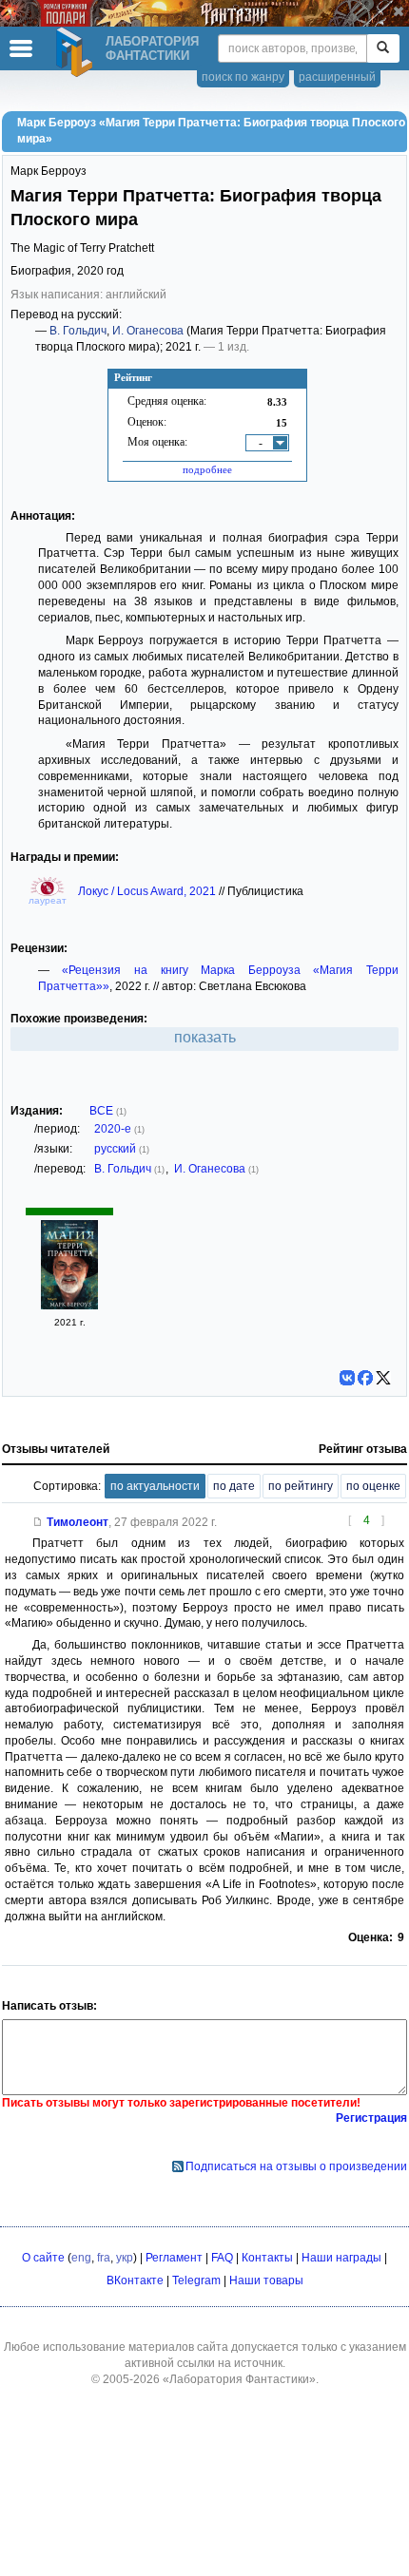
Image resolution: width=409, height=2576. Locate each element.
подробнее (207, 469)
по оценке (373, 1486)
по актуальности (155, 1486)
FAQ (222, 2258)
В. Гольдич (78, 331)
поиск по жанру (243, 77)
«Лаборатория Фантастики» (239, 2379)
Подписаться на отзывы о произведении (296, 2166)
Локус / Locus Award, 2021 (148, 891)
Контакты (267, 2258)
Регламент (174, 2258)
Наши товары (266, 2280)
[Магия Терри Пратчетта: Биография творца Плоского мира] (69, 1306)
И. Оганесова (148, 331)
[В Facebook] (365, 1378)
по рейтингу (301, 1486)
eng (81, 2258)
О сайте (43, 2258)
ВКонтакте (135, 2280)
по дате (234, 1486)
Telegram (196, 2280)
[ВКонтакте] (347, 1378)
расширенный (337, 77)
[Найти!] (383, 48)
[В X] (383, 1378)
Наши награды (341, 2258)
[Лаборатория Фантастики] (77, 52)
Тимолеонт (78, 1522)
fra (104, 2258)
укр (125, 2258)
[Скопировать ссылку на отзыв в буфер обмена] (38, 1522)
